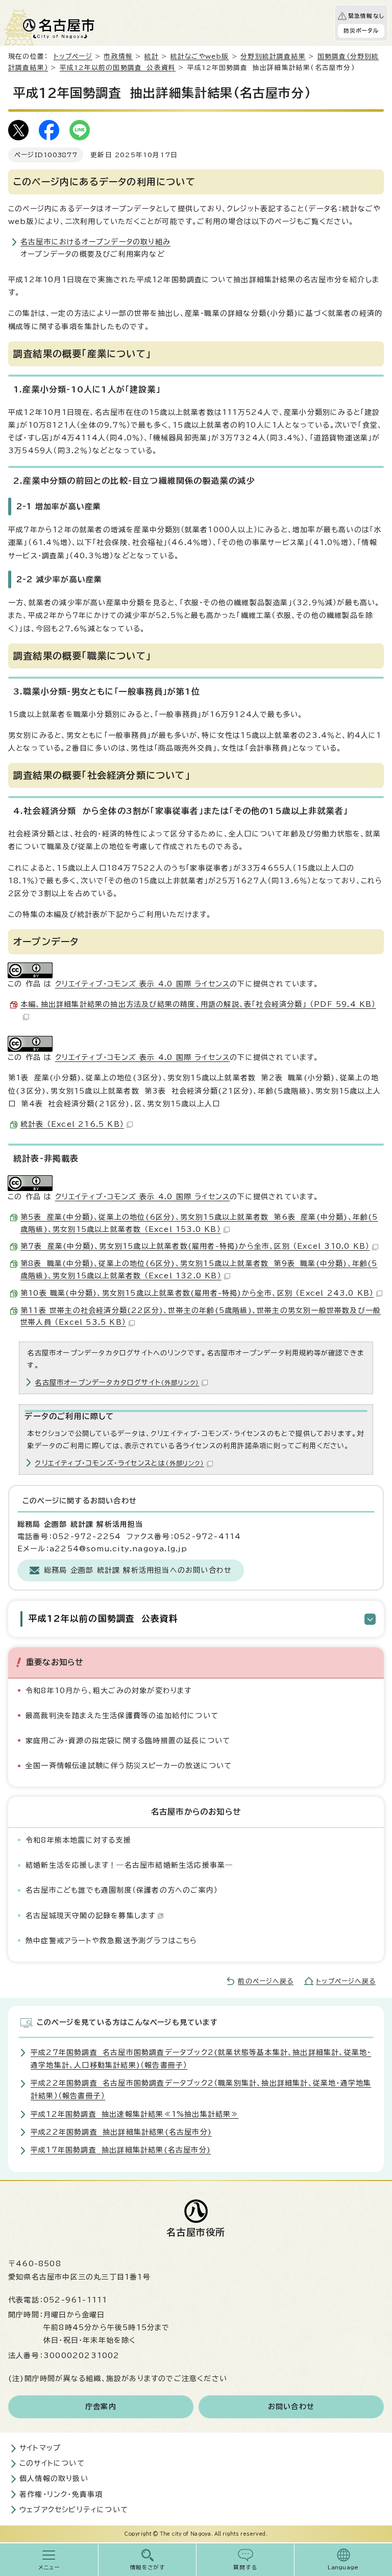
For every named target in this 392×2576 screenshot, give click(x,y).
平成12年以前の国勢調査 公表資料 (118, 68)
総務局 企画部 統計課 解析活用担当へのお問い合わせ (138, 1570)
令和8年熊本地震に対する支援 (78, 1840)
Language (343, 2567)
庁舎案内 (101, 2407)
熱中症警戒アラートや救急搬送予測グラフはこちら (112, 1941)
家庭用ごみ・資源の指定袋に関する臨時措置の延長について (128, 1741)
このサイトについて (52, 2463)
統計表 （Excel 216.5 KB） (72, 1124)
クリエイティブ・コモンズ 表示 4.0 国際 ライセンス (143, 984)
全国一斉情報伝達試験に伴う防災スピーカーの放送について (129, 1766)
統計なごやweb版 (200, 56)
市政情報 (118, 56)
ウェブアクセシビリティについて (74, 2510)
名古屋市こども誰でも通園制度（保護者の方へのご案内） (122, 1890)
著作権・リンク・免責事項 (61, 2494)
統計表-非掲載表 (46, 1158)
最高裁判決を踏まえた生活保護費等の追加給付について (122, 1716)
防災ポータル (361, 31)
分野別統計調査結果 (273, 56)
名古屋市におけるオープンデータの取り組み (95, 242)
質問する (245, 2567)
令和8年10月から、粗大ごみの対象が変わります (109, 1691)
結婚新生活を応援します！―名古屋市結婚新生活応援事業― (129, 1865)
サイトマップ (40, 2448)
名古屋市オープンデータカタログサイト (117, 1382)
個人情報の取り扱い (54, 2479)
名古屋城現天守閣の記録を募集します (90, 1916)
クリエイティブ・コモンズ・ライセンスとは (119, 1463)
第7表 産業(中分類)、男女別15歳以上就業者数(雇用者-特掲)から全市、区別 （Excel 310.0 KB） (195, 1246)
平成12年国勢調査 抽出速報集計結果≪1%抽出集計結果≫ (135, 2114)
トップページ (73, 56)
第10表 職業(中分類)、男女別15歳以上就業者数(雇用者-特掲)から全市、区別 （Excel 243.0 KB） (197, 1293)
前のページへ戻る (266, 1981)
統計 (152, 56)
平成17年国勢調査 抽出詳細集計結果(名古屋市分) (121, 2150)
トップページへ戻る (346, 1981)
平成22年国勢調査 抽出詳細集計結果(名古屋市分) (121, 2132)
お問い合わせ (291, 2407)
